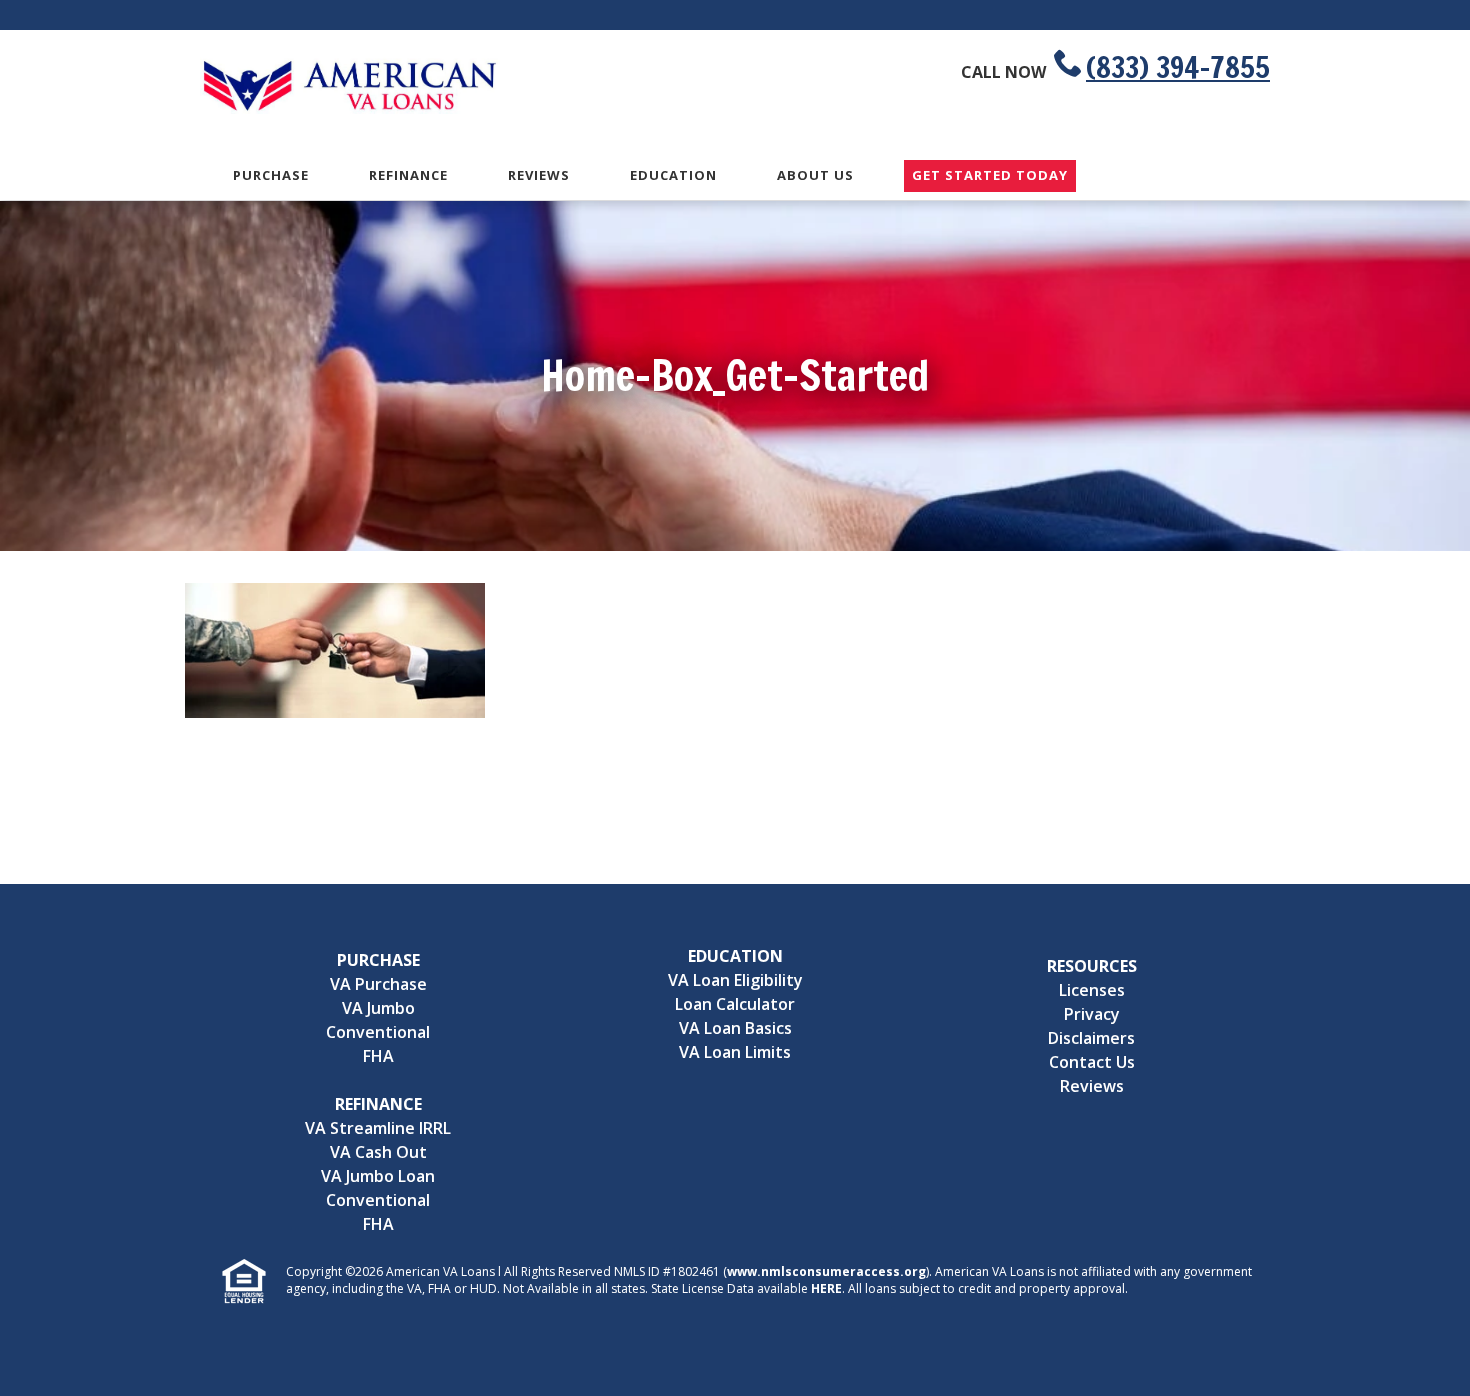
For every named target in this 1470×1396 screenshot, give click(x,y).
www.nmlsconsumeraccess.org (826, 1271)
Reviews (539, 175)
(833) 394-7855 (1178, 67)
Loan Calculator (735, 1004)
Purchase (271, 175)
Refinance (408, 175)
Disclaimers (1091, 1038)
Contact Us (1092, 1062)
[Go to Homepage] (350, 108)
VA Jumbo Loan (378, 1176)
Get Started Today (990, 176)
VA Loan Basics (735, 1028)
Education (673, 175)
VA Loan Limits (735, 1052)
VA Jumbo (378, 1008)
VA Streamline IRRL (378, 1128)
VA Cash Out (378, 1152)
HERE (826, 1288)
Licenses (1092, 990)
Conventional (378, 1032)
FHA (378, 1056)
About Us (815, 175)
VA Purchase (378, 984)
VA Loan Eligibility (735, 980)
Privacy (1092, 1014)
